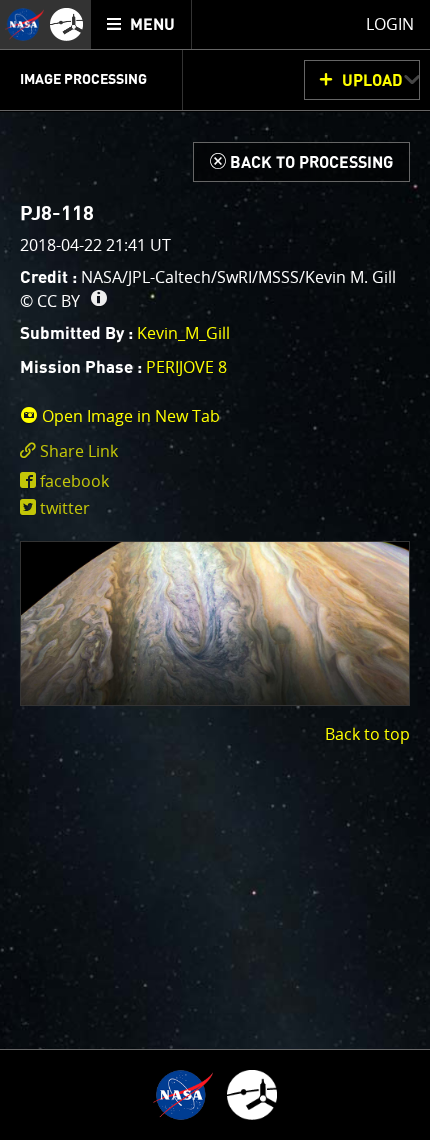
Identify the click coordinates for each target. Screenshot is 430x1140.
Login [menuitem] (390, 24)
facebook (74, 481)
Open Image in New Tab (129, 416)
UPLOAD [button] (372, 81)
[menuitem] (141, 24)
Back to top (367, 734)
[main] (215, 570)
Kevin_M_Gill (183, 333)
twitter (65, 508)
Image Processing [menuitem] (83, 80)
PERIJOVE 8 (186, 367)
